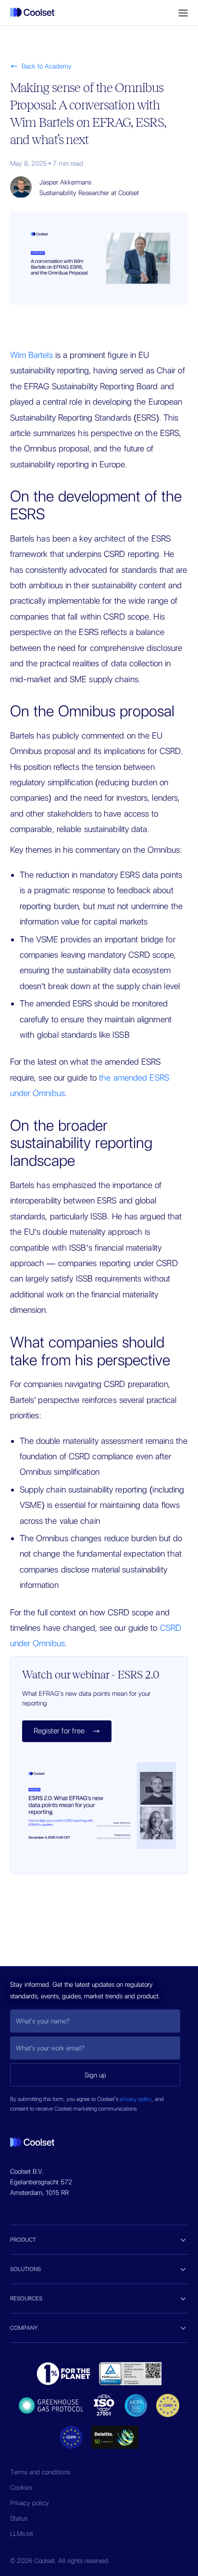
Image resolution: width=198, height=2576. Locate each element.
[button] (183, 13)
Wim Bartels (31, 355)
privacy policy (136, 2099)
